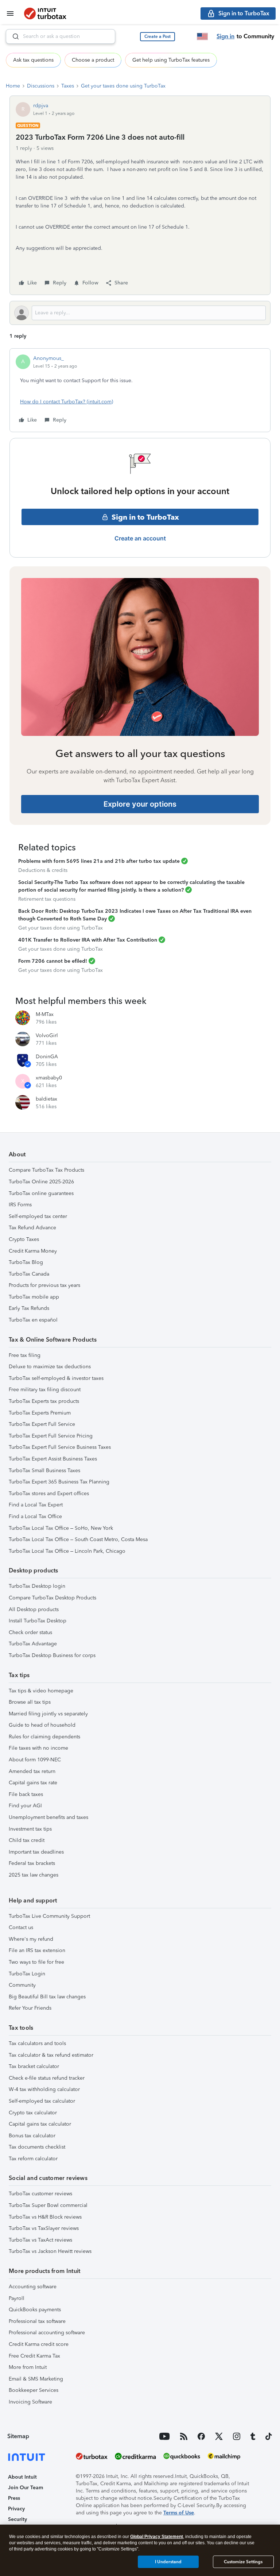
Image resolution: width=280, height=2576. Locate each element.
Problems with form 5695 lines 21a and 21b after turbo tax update (99, 861)
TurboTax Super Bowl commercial (48, 2205)
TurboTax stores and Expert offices (49, 1493)
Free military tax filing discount (45, 1390)
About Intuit (22, 2477)
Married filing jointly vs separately (48, 1714)
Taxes (68, 86)
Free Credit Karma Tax (34, 2356)
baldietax (46, 1099)
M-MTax (45, 1014)
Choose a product (93, 60)
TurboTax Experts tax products (44, 1401)
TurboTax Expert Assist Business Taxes (53, 1459)
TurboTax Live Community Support (49, 1916)
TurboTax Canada (29, 1274)
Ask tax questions (33, 60)
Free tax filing (25, 1355)
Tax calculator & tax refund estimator (51, 2055)
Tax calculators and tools (37, 2043)
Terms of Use (179, 2513)
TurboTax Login (27, 1974)
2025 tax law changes (34, 1875)
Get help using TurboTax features (171, 60)
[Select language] (202, 36)
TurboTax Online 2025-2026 (41, 1182)
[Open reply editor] (140, 313)
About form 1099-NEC (35, 1760)
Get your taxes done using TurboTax (123, 86)
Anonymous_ (48, 358)
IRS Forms (20, 1205)
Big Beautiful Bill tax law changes (47, 1997)
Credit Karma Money (33, 1251)
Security (17, 2519)
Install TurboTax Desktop (38, 1621)
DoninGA (47, 1057)
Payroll (17, 2298)
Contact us (21, 1927)
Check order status (30, 1632)
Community (22, 1985)
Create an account (140, 538)
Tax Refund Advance (32, 1228)
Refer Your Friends (30, 2008)
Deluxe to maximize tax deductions (50, 1367)
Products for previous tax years (44, 1285)
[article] (140, 390)
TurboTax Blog (26, 1262)
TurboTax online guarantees (41, 1193)
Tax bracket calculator (34, 2066)
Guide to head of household (42, 1725)
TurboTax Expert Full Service (42, 1424)
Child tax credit (27, 1840)
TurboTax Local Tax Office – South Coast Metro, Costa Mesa (78, 1539)
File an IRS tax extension (37, 1950)
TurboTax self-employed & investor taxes (56, 1378)
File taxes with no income (38, 1748)
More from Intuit (28, 2367)
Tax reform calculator (33, 2159)
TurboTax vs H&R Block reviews (45, 2217)
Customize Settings (243, 2562)
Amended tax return (32, 1771)
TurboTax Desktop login (37, 1586)
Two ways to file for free (36, 1962)
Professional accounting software (47, 2333)
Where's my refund (31, 1939)
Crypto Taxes (24, 1239)
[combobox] (61, 36)
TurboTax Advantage (33, 1644)
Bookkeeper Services (34, 2390)
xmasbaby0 (49, 1078)
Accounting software (33, 2287)
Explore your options (140, 804)
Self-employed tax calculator (42, 2101)
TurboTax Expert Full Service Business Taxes (60, 1447)
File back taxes (26, 1794)
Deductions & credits (43, 870)
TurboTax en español (33, 1320)
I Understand (168, 2562)
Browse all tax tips (30, 1702)
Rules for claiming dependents (44, 1737)
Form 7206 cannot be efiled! (53, 961)
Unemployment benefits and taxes (48, 1817)
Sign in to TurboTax (145, 517)
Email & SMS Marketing (36, 2379)
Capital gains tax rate (33, 1783)
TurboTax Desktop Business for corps (52, 1655)
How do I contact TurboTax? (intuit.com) (67, 402)
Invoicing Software (30, 2402)
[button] (157, 37)
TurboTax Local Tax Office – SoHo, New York (61, 1528)
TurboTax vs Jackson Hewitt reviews (50, 2251)
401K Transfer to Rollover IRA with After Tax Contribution (88, 940)
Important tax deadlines (36, 1852)
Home (13, 86)
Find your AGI (25, 1806)
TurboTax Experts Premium (40, 1413)
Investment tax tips (30, 1829)
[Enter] (13, 36)
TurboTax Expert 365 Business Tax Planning (59, 1482)
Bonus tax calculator (32, 2136)
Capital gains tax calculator (40, 2124)
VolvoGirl (47, 1035)
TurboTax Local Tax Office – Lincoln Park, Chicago (67, 1551)
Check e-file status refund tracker (47, 2078)
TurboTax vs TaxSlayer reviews (44, 2228)
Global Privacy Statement (157, 2537)
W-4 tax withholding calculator (44, 2089)
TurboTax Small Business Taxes (44, 1471)
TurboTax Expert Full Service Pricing (51, 1436)
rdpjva (41, 106)
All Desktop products (34, 1609)
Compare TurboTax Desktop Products (52, 1598)
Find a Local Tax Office (35, 1516)
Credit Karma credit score (39, 2344)
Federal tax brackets (32, 1863)
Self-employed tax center (38, 1216)
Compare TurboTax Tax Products (46, 1170)
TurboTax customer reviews (40, 2194)
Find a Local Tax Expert (36, 1505)
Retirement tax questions (47, 899)
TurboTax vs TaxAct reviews (40, 2240)
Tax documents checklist (37, 2147)
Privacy (16, 2509)
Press (14, 2498)
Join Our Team (26, 2488)
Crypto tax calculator (33, 2113)
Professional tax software (37, 2321)
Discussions (41, 86)
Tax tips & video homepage (41, 1691)
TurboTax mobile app (34, 1297)
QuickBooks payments (35, 2310)
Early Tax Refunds (29, 1308)
